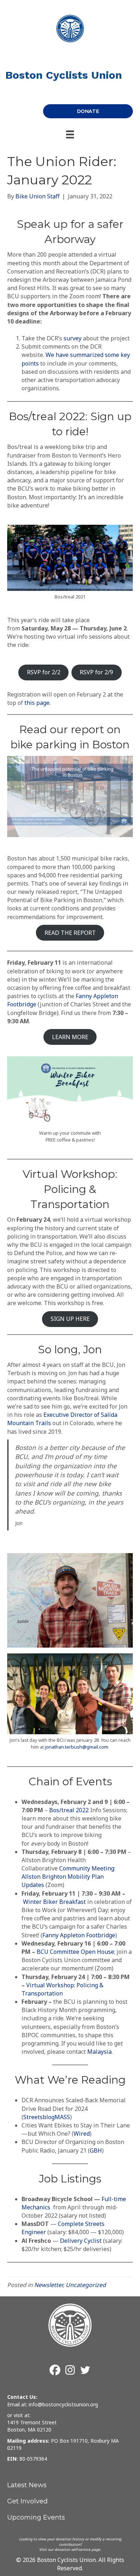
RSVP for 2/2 (44, 672)
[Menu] (70, 134)
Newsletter (48, 2285)
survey (73, 338)
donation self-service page (77, 2549)
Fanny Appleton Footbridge (79, 1935)
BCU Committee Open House (75, 1952)
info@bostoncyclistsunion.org (63, 2404)
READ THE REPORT (70, 933)
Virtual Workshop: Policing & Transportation (62, 1989)
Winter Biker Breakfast (54, 1902)
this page (37, 703)
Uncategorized (86, 2285)
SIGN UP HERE (70, 1319)
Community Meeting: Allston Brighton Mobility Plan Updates (68, 1877)
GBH (96, 2150)
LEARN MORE (70, 1037)
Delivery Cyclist (81, 2241)
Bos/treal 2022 (69, 1810)
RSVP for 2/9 (96, 672)
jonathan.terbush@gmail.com (76, 1747)
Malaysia (99, 2052)
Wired (82, 2134)
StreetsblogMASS (47, 2117)
